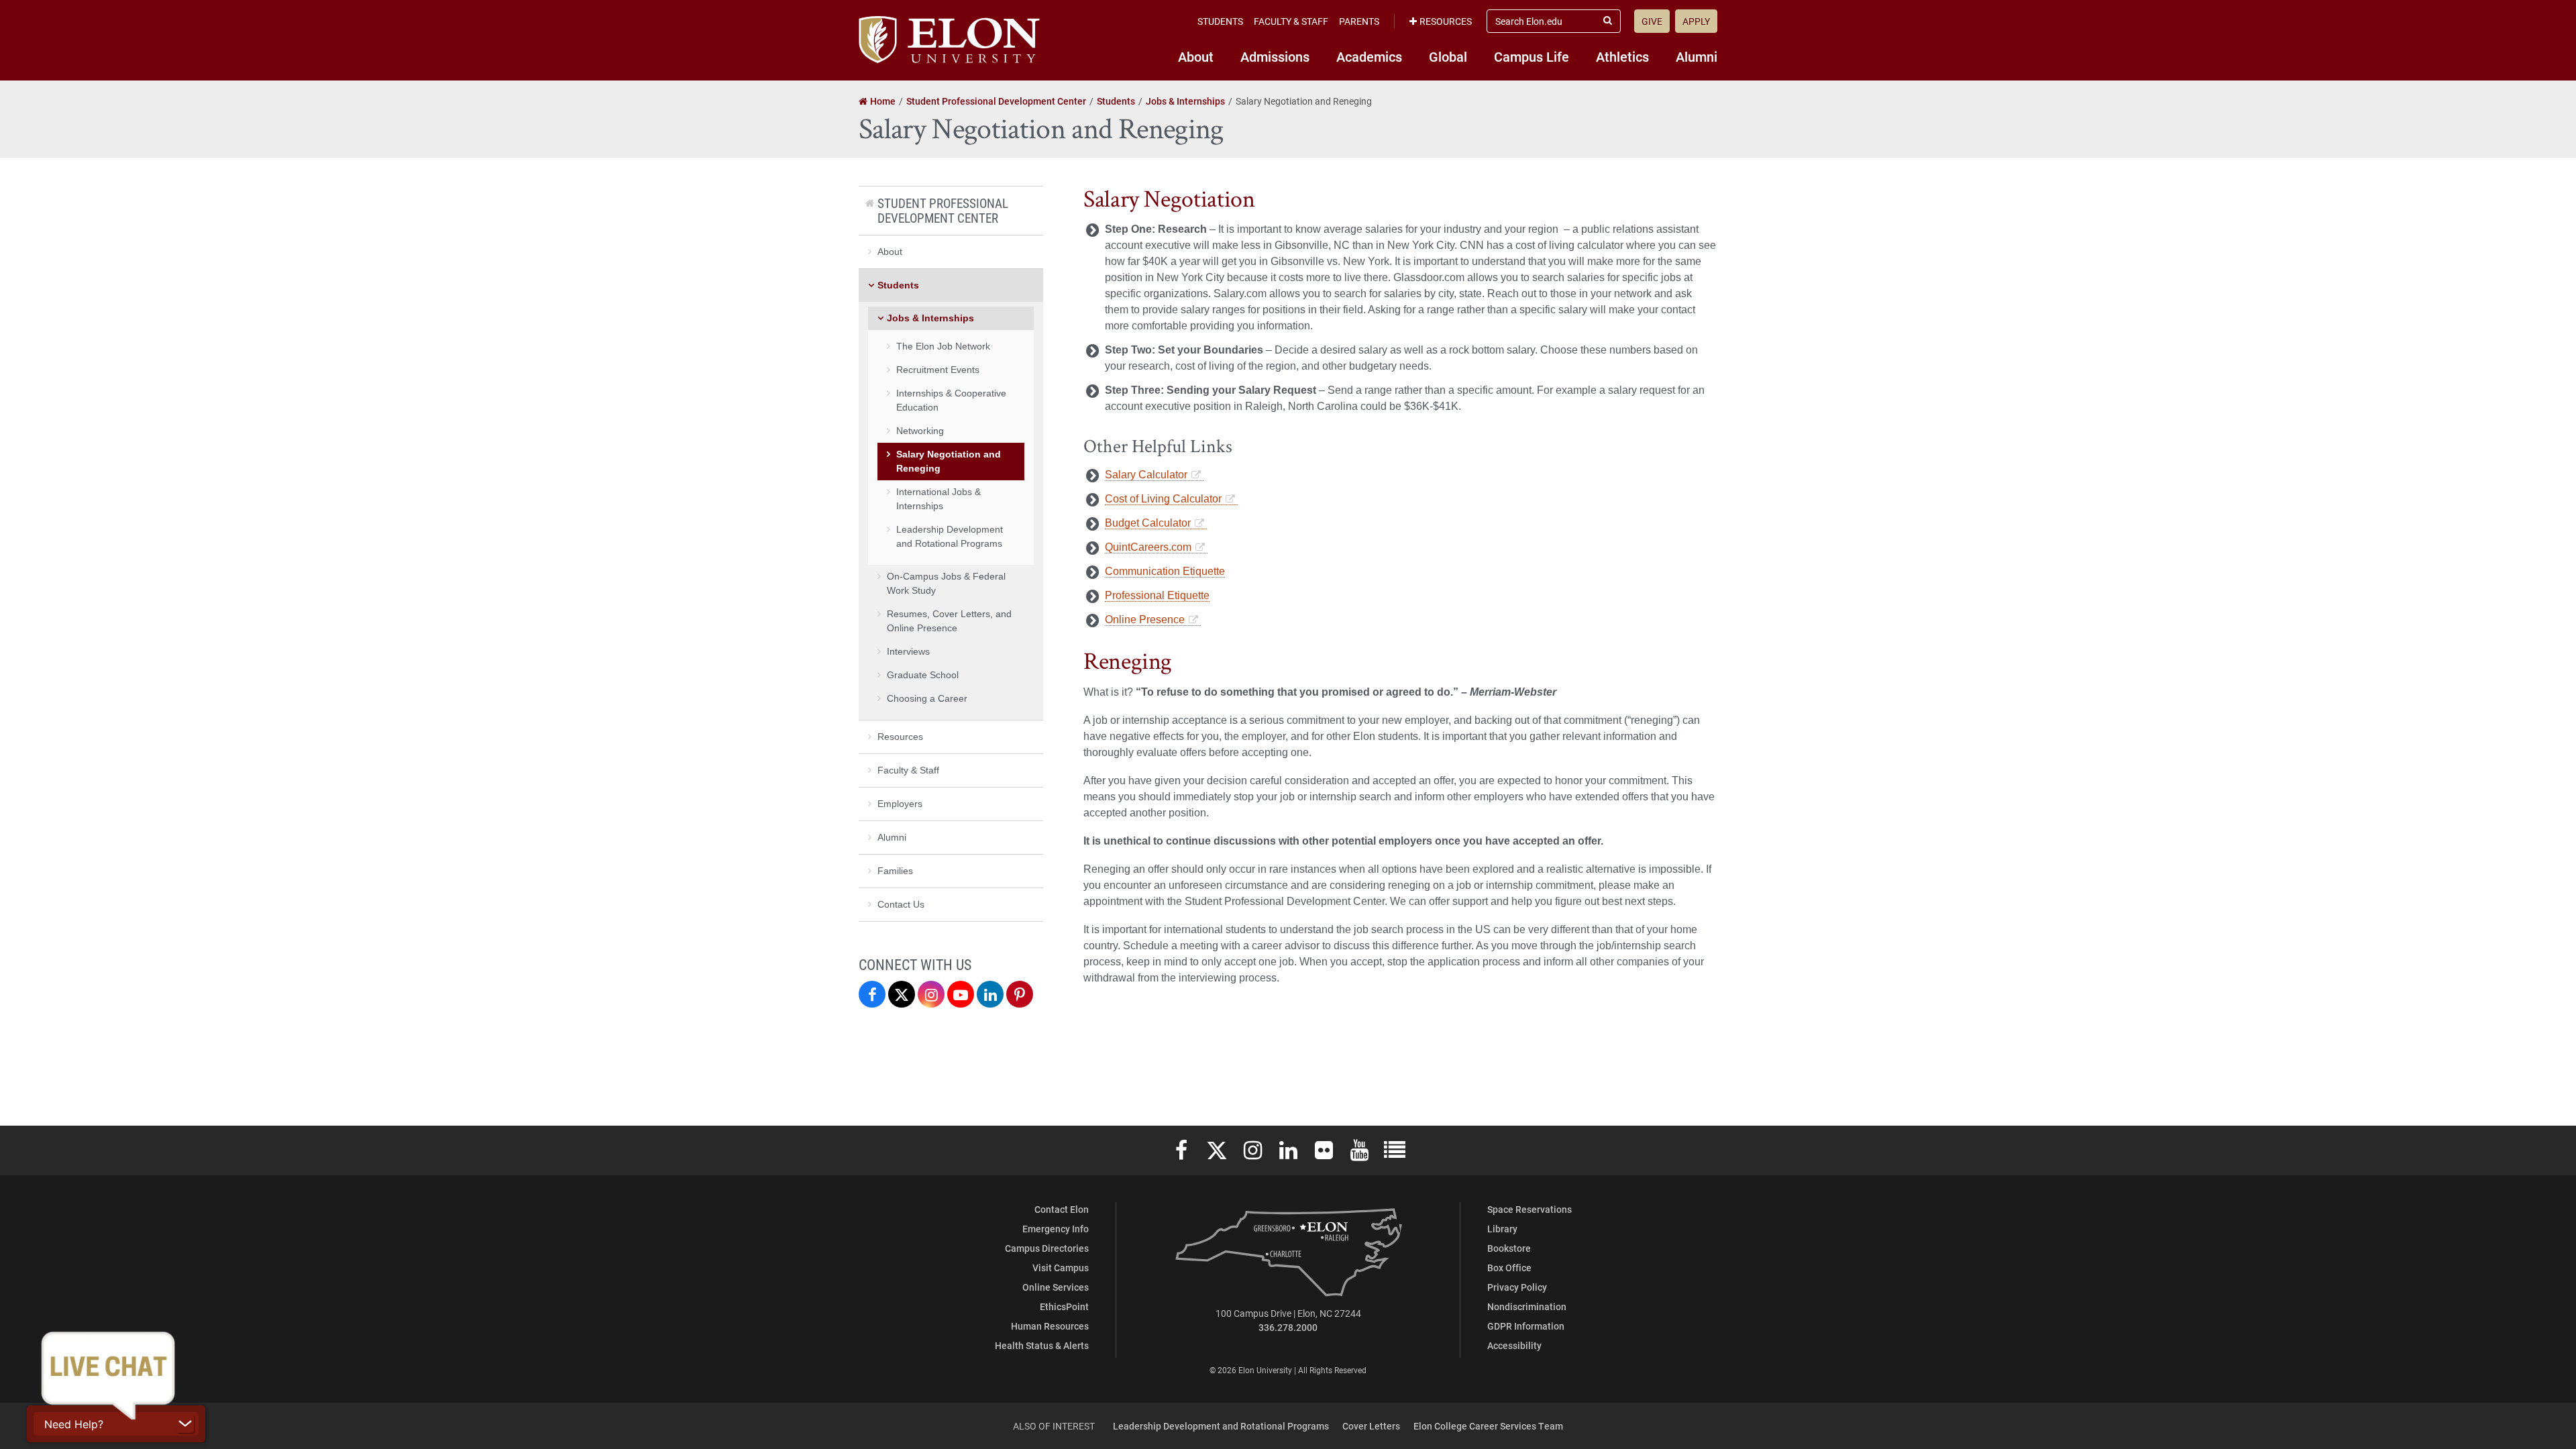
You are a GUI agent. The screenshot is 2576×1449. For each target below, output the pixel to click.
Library (1502, 1229)
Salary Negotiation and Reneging (949, 461)
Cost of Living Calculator (1163, 499)
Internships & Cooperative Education (951, 400)
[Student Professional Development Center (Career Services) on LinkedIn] (990, 994)
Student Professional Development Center (943, 210)
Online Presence (1145, 620)
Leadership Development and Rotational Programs (950, 536)
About (1196, 56)
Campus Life (1532, 56)
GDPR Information (1526, 1326)
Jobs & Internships (930, 318)
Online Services (1056, 1287)
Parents (1359, 21)
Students (1220, 21)
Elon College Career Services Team (1488, 1426)
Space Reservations (1529, 1209)
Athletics (1622, 56)
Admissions (1275, 56)
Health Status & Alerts (1042, 1345)
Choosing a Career (927, 698)
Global (1448, 56)
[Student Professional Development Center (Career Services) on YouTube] (961, 994)
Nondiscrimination (1527, 1306)
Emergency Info (1056, 1229)
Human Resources (1050, 1326)
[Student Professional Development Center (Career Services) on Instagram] (931, 994)
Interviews (908, 651)
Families (895, 871)
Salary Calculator (1146, 475)
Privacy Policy (1517, 1287)
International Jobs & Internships (938, 499)
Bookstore (1509, 1248)
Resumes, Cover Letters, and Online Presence (949, 621)
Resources (1446, 21)
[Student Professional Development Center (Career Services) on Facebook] (872, 994)
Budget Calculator (1148, 523)
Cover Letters (1371, 1426)
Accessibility (1514, 1345)
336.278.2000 (1288, 1327)
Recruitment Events (938, 370)
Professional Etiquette (1157, 595)
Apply (1696, 21)
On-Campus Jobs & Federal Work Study (946, 583)
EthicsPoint (1064, 1306)
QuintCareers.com (1148, 547)
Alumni (1697, 56)
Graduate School (923, 675)
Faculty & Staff (1291, 21)
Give (1652, 21)
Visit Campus (1061, 1268)
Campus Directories (1047, 1248)
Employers (900, 804)
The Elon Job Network (943, 346)
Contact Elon (1062, 1209)
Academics (1369, 56)
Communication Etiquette (1165, 571)
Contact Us (901, 904)
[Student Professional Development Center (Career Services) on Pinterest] (1020, 994)
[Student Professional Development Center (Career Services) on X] (902, 994)
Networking (920, 431)
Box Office (1509, 1268)
